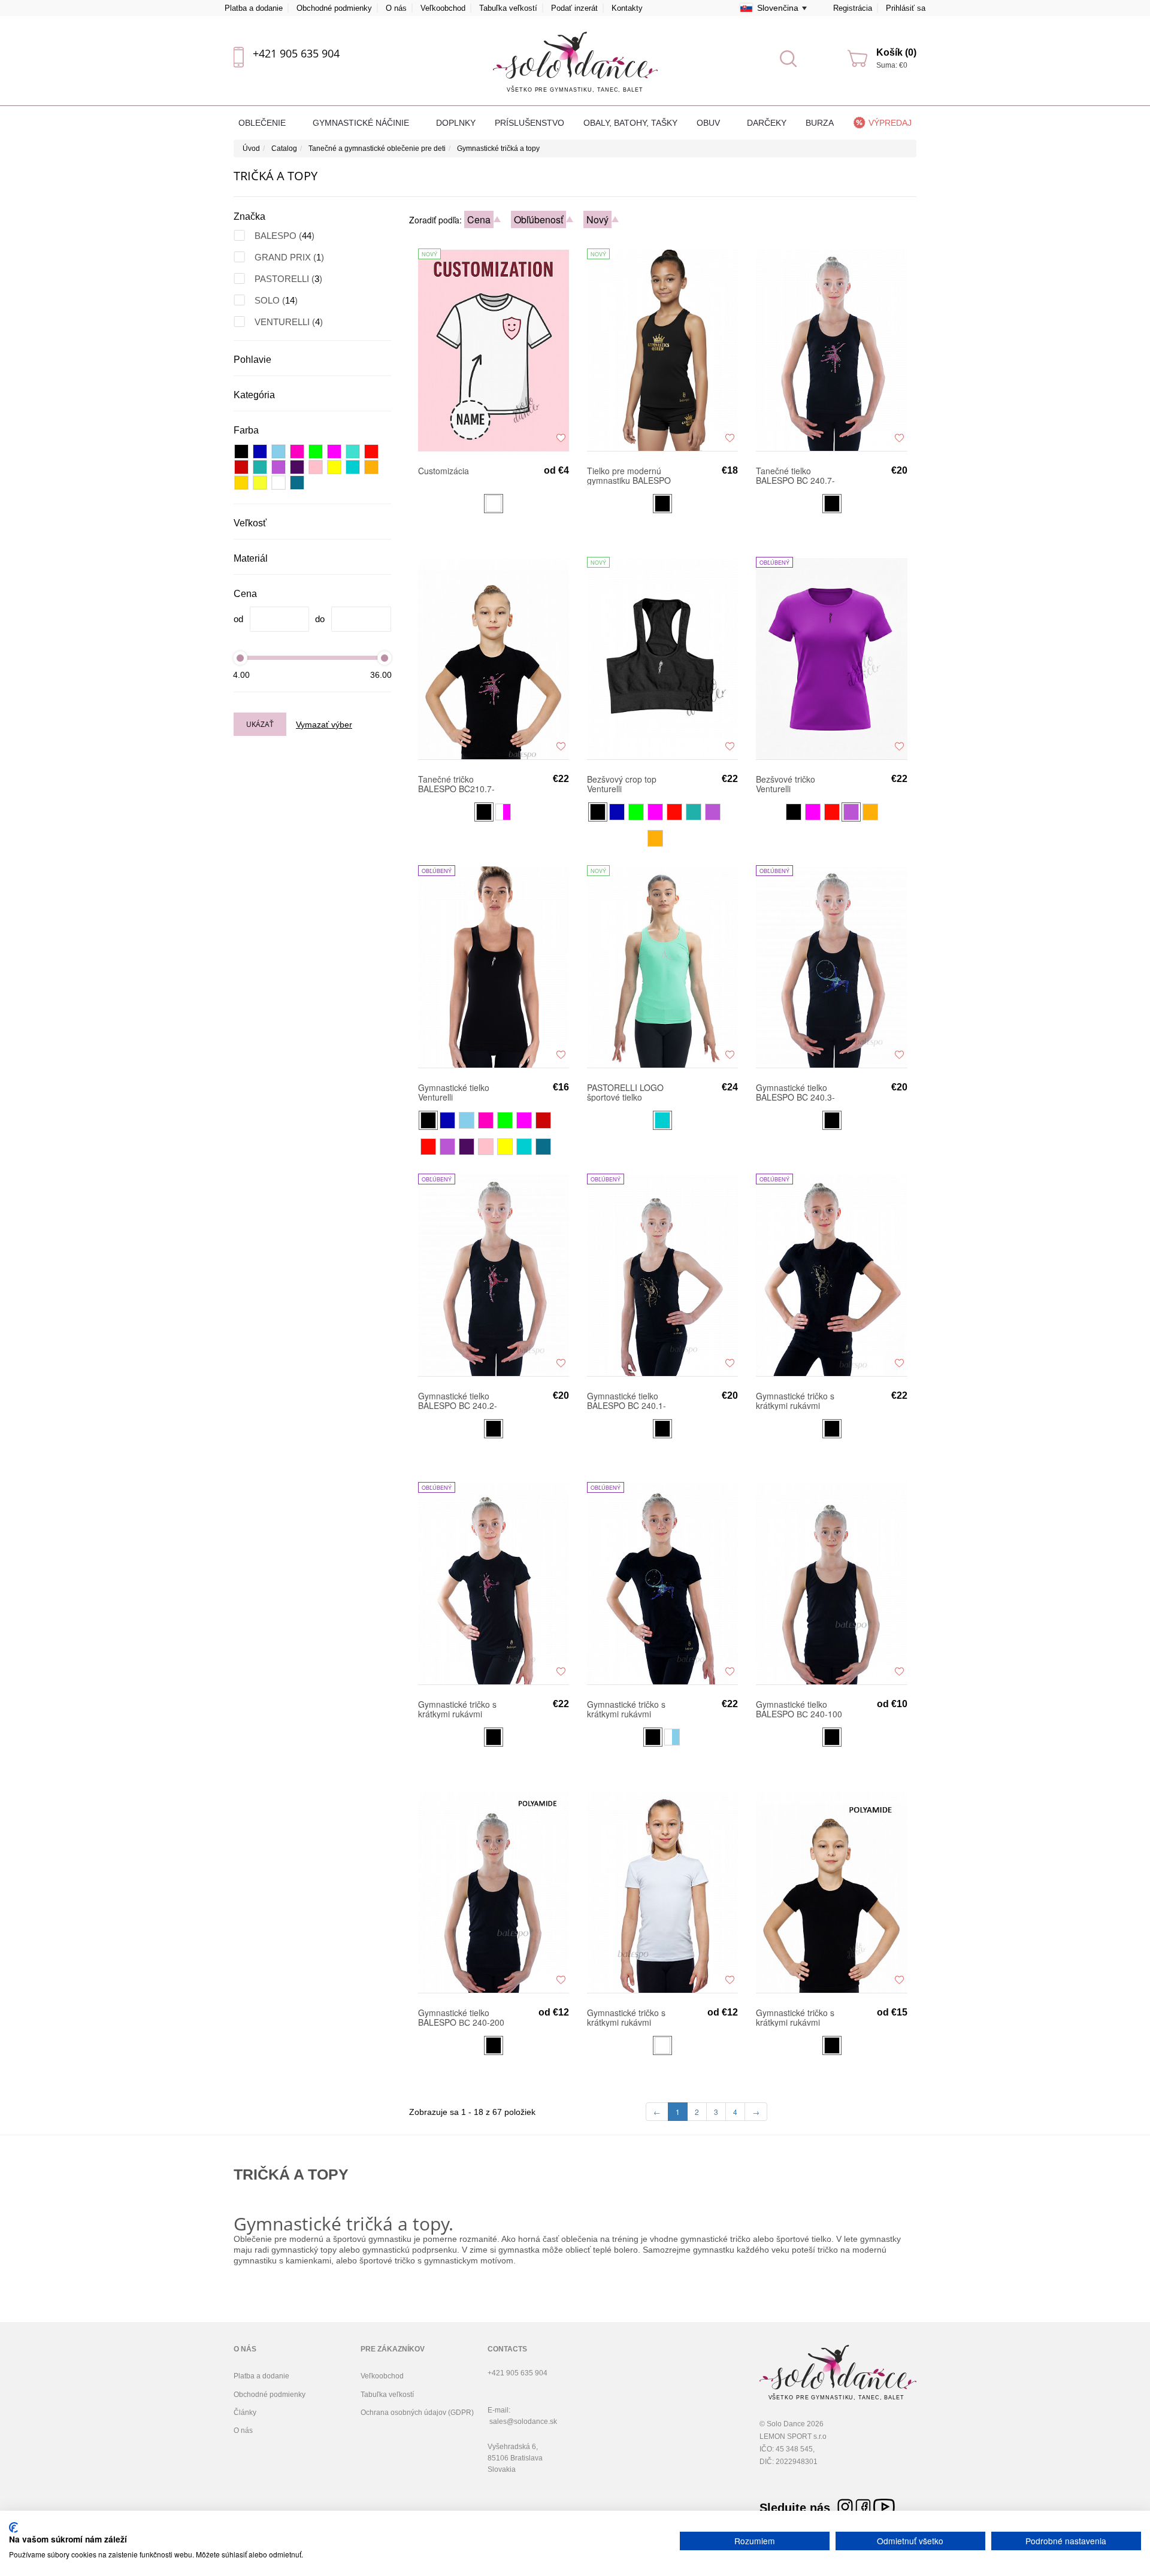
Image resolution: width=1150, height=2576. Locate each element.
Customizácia (444, 471)
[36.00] (385, 658)
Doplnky (456, 123)
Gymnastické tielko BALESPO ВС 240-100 (799, 1709)
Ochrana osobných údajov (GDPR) (417, 2413)
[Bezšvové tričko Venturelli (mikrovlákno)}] (831, 658)
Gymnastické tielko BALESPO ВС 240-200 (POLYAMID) (461, 2017)
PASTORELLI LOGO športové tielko (625, 1092)
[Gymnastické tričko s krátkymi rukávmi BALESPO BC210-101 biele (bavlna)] (662, 1892)
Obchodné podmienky (334, 8)
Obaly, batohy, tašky (630, 123)
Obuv (709, 123)
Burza (820, 123)
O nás (396, 8)
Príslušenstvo (529, 123)
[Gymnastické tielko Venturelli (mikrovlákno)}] (494, 966)
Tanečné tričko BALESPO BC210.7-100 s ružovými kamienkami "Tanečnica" (456, 784)
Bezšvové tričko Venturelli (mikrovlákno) (786, 784)
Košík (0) (896, 52)
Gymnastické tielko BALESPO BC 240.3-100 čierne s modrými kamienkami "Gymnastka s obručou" (797, 1092)
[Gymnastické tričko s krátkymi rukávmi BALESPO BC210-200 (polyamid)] (831, 1892)
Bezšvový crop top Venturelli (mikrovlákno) (622, 784)
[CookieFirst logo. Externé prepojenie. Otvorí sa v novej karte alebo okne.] (13, 2527)
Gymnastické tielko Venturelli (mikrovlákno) (454, 1092)
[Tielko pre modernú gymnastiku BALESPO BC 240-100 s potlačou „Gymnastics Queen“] (662, 350)
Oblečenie (263, 123)
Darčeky (767, 123)
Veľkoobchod (443, 8)
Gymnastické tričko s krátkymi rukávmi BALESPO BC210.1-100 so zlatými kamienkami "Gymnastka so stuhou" (795, 1401)
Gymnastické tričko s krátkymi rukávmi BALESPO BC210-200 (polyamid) (798, 2017)
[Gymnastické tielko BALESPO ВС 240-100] (831, 1583)
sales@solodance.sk (523, 2422)
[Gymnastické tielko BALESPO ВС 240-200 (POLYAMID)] (494, 1892)
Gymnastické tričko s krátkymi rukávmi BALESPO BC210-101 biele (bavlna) (629, 2017)
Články (245, 2413)
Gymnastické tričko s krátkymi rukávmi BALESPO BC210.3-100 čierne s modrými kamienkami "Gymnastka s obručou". (628, 1709)
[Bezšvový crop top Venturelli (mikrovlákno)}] (662, 658)
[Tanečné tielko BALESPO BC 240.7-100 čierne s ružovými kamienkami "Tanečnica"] (831, 350)
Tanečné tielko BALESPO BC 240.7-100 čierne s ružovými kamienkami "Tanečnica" (798, 475)
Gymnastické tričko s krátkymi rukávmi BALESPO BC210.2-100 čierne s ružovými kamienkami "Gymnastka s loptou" (460, 1709)
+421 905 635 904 (296, 53)
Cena (479, 219)
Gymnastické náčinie (362, 123)
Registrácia (853, 8)
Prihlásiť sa (906, 8)
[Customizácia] (494, 350)
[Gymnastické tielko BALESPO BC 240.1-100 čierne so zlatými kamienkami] (662, 1275)
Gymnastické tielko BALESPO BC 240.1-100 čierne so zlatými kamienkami (627, 1401)
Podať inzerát (574, 8)
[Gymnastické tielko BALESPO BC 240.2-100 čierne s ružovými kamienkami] (494, 1275)
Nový (597, 219)
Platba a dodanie (254, 8)
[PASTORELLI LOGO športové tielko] (662, 966)
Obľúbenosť (538, 219)
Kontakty (627, 8)
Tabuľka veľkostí (508, 8)
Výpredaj (890, 123)
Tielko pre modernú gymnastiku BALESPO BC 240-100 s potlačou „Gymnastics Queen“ (630, 475)
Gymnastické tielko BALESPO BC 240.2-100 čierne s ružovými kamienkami (460, 1401)
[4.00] (240, 658)
